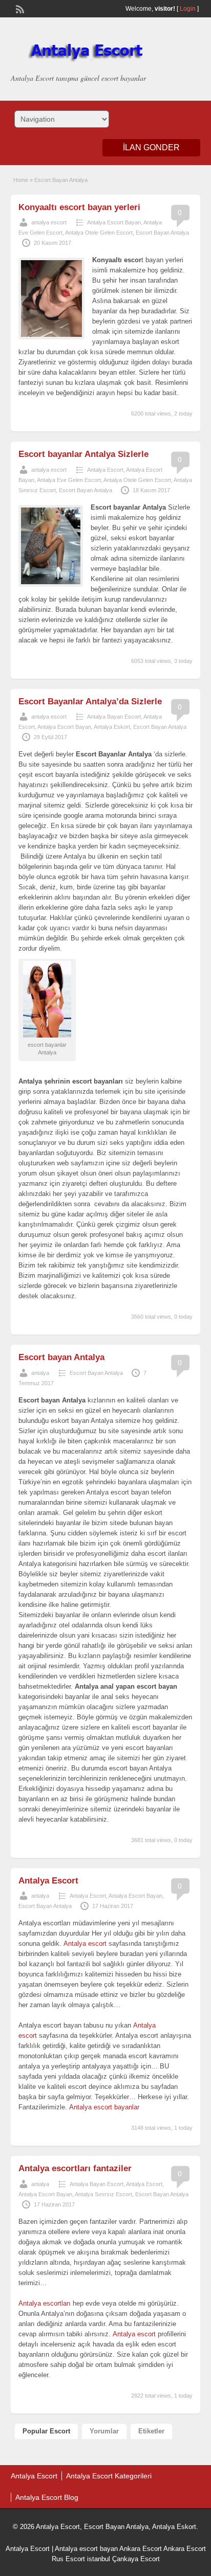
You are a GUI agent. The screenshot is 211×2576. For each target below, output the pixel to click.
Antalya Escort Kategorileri (109, 2476)
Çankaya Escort (136, 2559)
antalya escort (49, 222)
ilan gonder (151, 147)
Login (188, 9)
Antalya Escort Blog (47, 2497)
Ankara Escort (141, 2549)
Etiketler (151, 2431)
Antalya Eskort (112, 727)
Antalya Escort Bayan (114, 222)
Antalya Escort (105, 470)
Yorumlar (104, 2431)
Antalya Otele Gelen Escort (99, 233)
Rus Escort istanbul (81, 2559)
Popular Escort (46, 2431)
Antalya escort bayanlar (104, 2107)
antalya (40, 1373)
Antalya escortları (45, 2303)
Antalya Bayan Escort (114, 717)
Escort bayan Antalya (61, 1357)
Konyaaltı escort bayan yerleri (79, 207)
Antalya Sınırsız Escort (103, 2194)
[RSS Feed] (19, 8)
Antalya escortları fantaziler (75, 2168)
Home (21, 180)
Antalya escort (85, 1943)
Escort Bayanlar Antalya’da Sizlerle (90, 701)
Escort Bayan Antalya (162, 233)
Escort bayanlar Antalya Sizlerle (83, 454)
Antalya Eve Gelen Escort (69, 480)
